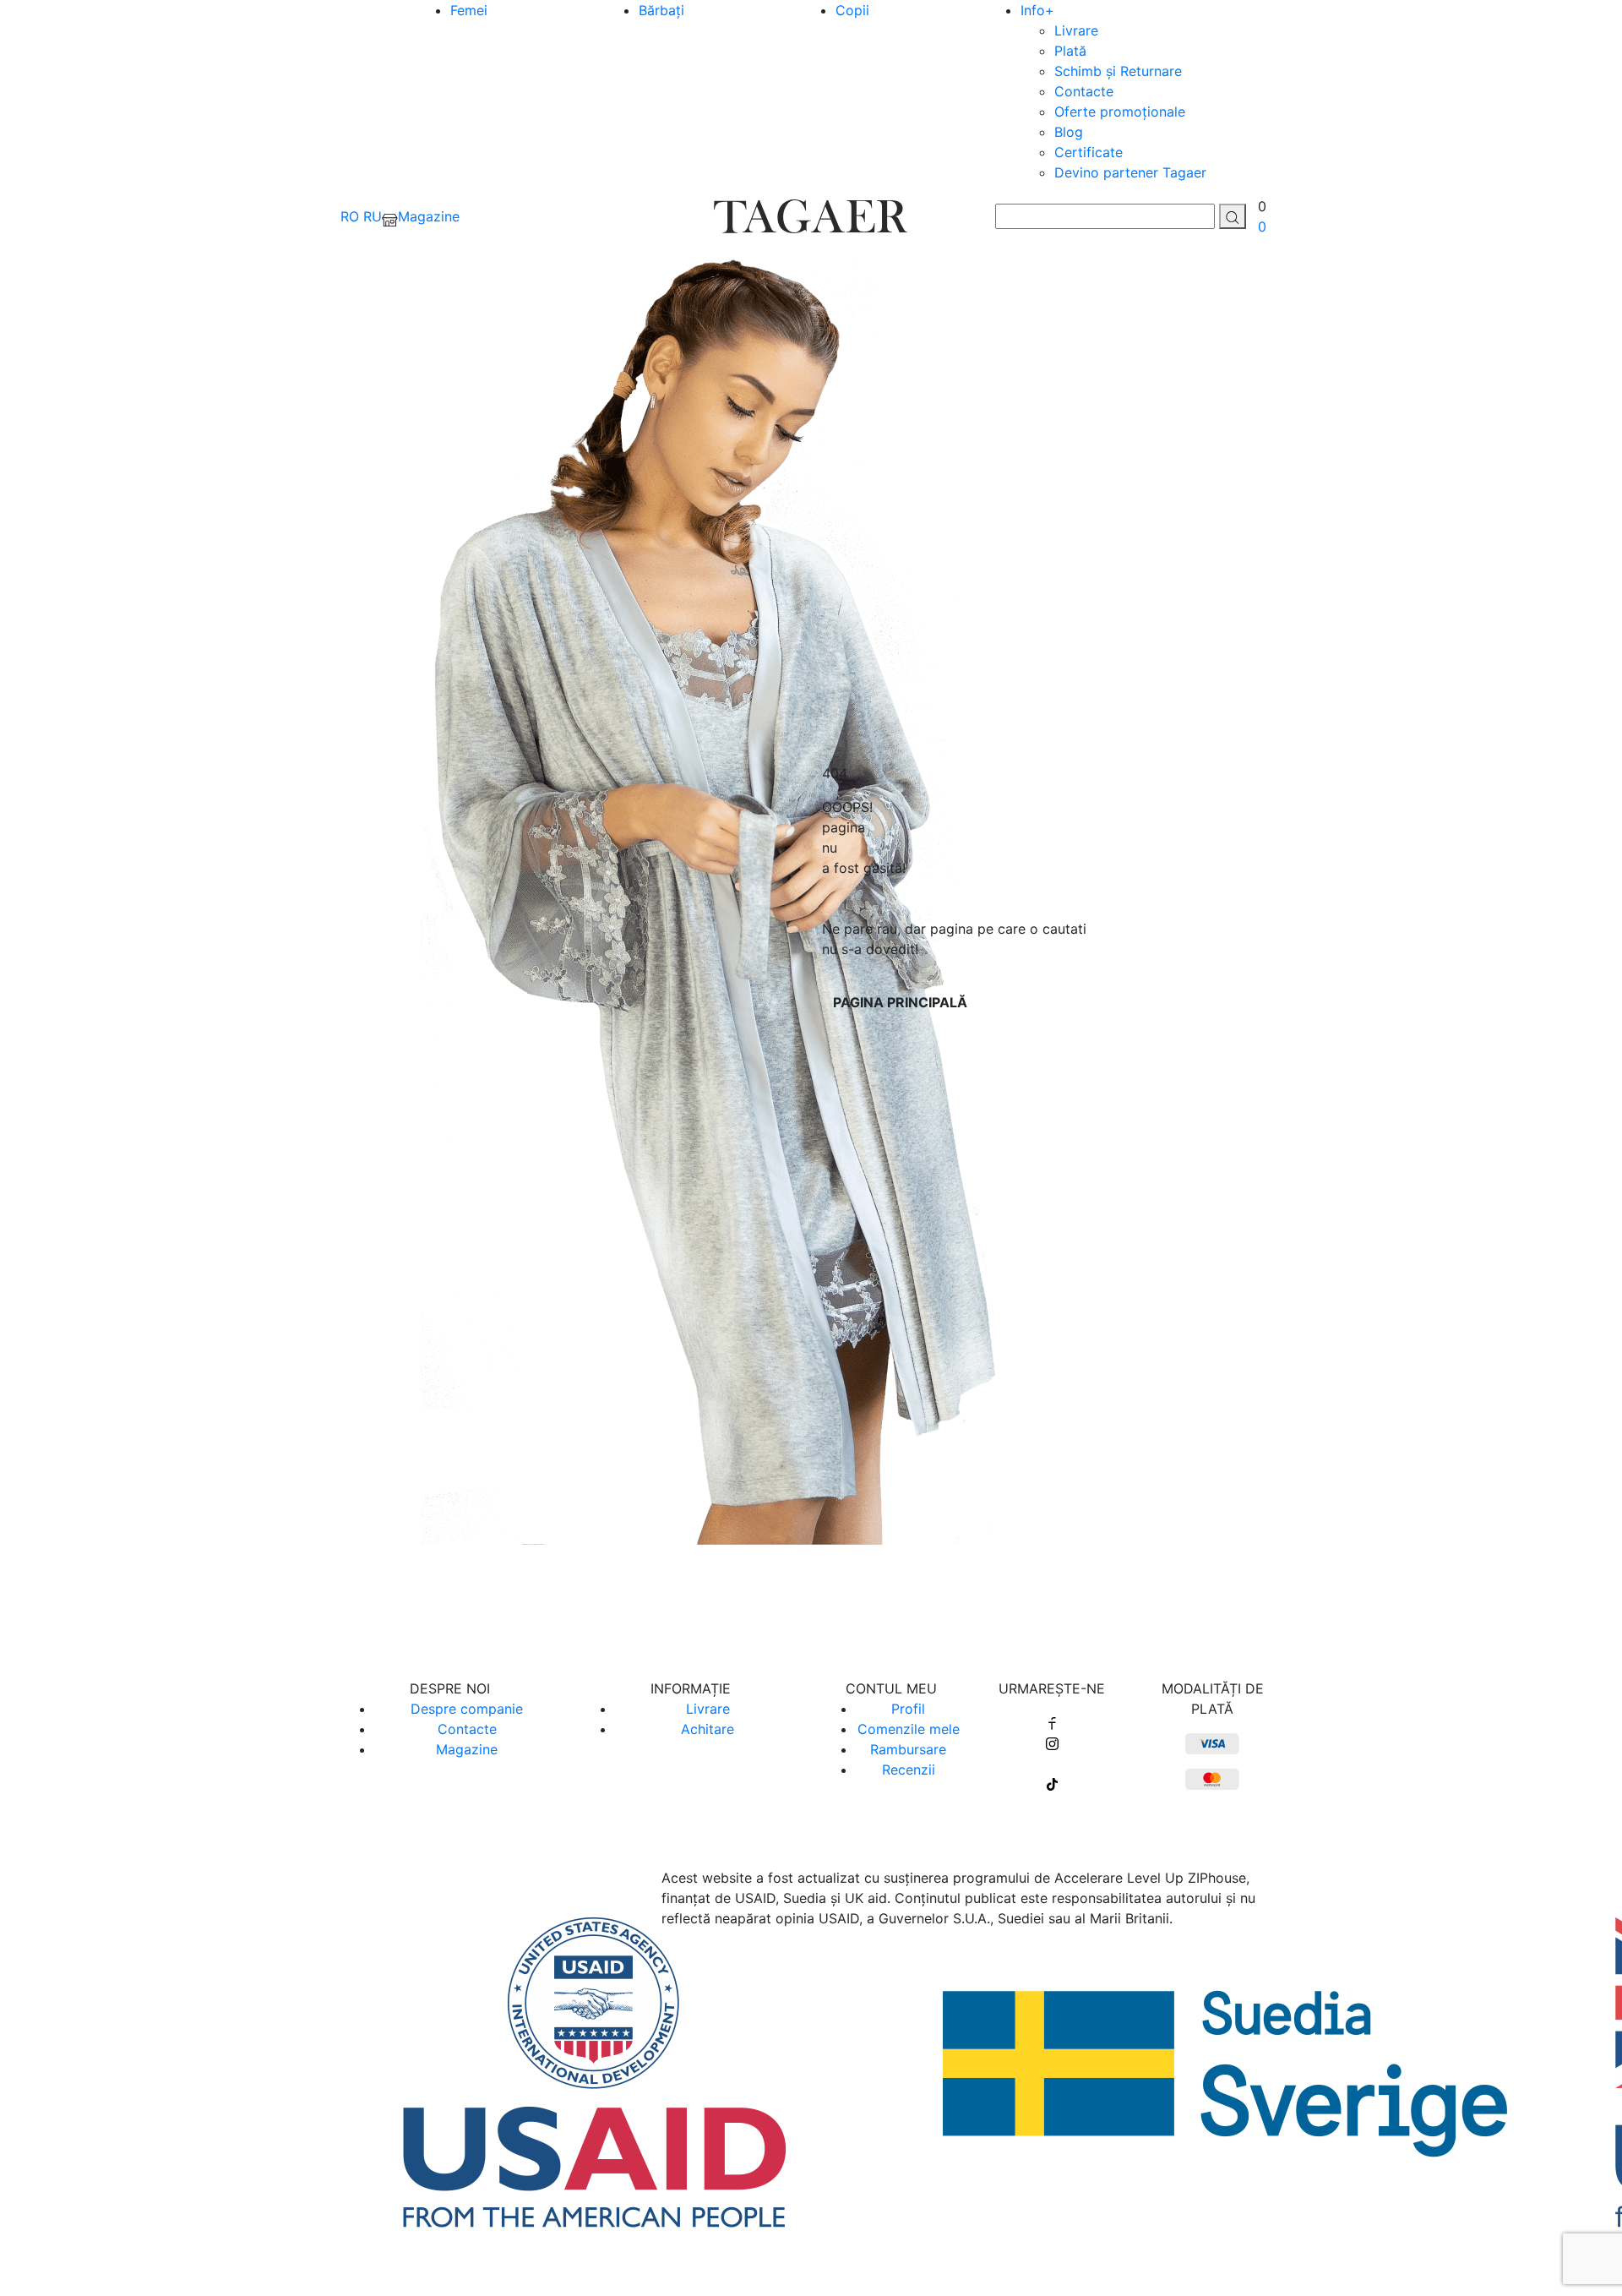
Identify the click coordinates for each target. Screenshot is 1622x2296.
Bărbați (661, 10)
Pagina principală (900, 1002)
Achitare (708, 1729)
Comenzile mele (909, 1729)
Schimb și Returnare (1118, 71)
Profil (908, 1709)
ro (350, 216)
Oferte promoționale (1120, 112)
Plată (1070, 51)
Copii (852, 10)
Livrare (1076, 30)
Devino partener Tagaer (1130, 172)
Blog (1069, 132)
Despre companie (467, 1709)
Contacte (1084, 91)
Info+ (1037, 10)
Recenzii (909, 1770)
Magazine (467, 1749)
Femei (469, 10)
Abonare (811, 1601)
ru (373, 216)
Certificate (1089, 152)
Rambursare (908, 1749)
